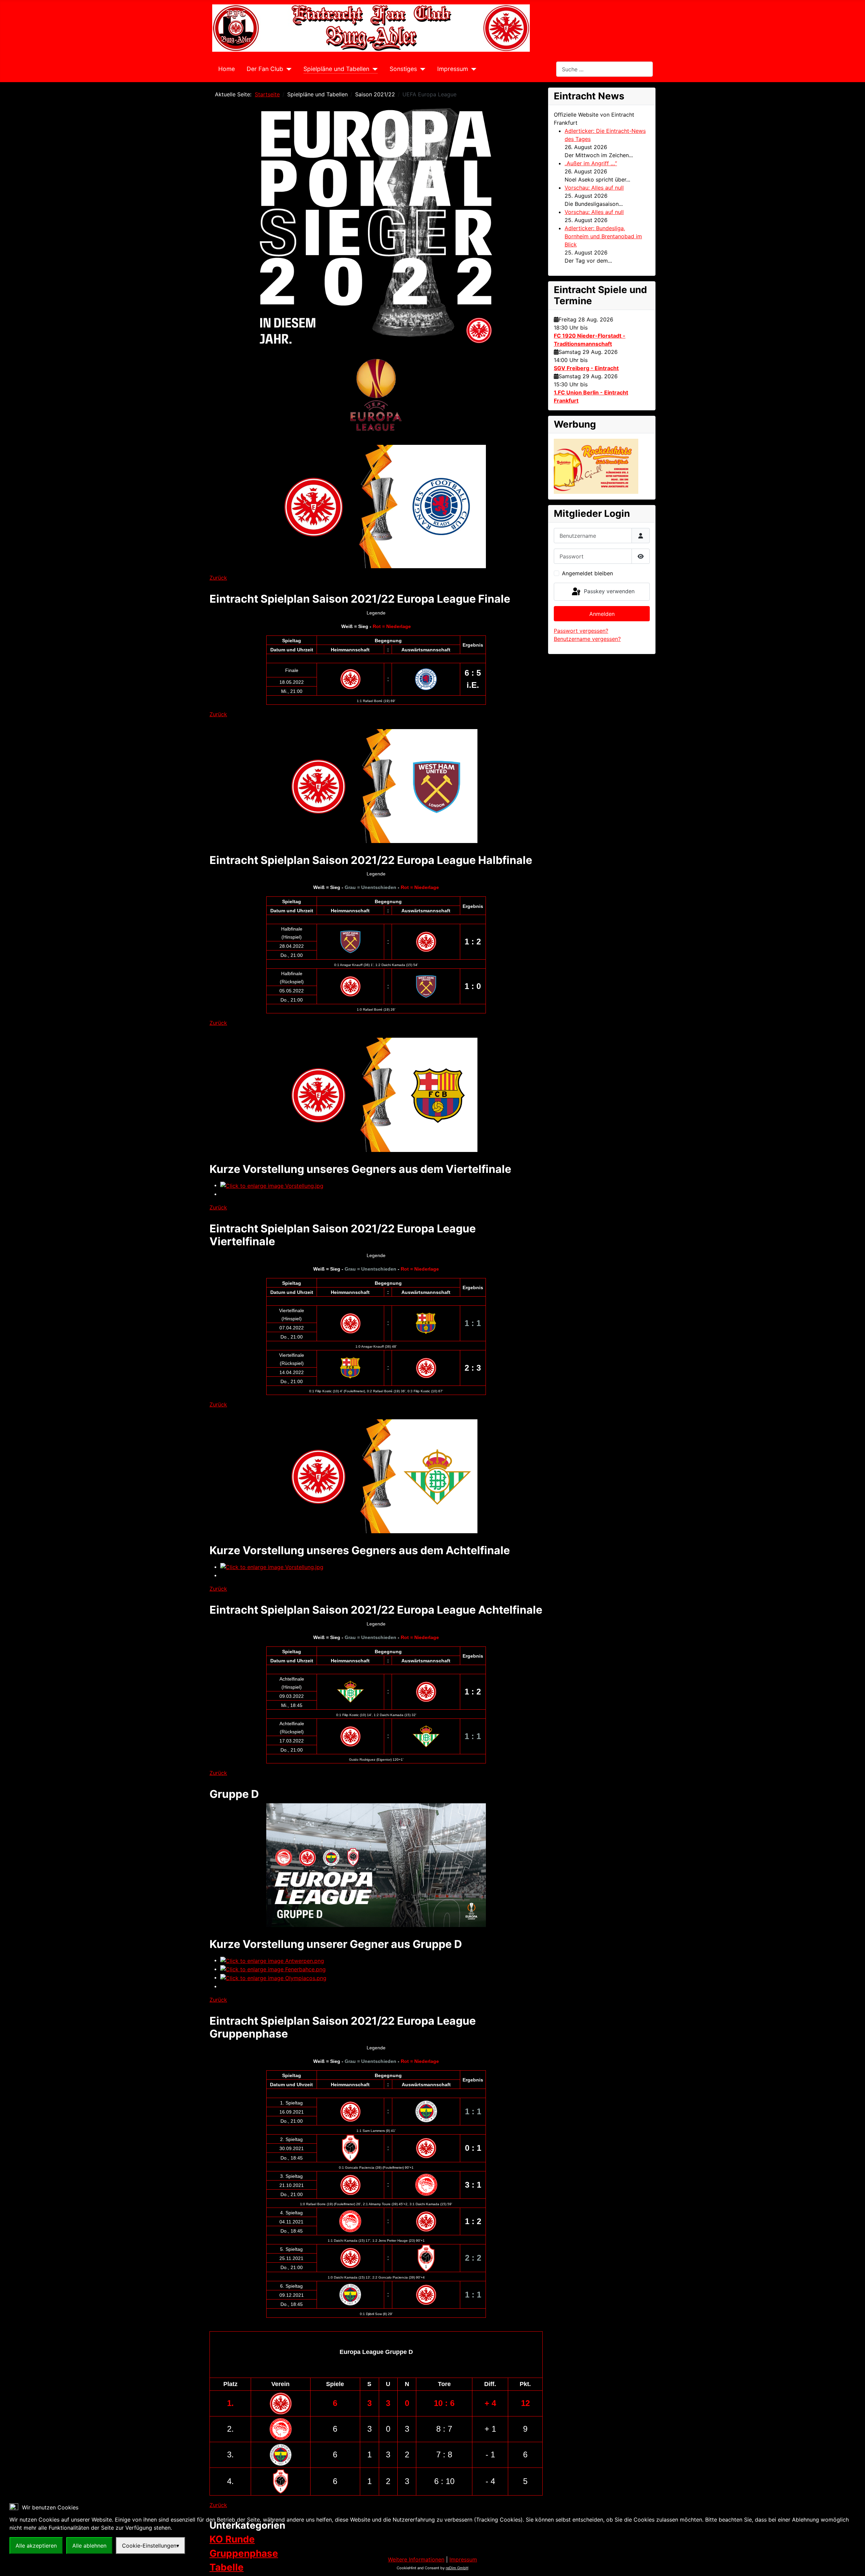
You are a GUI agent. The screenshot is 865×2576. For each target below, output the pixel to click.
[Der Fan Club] (287, 69)
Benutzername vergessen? (587, 639)
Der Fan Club (265, 69)
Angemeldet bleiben (587, 573)
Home (227, 69)
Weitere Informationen (416, 2559)
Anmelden (602, 614)
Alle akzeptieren (36, 2546)
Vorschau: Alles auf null (594, 188)
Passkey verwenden (608, 591)
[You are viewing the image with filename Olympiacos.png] (273, 1977)
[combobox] (604, 69)
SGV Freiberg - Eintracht (586, 368)
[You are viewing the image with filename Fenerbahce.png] (273, 1969)
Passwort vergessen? (581, 631)
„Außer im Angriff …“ (591, 163)
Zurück (218, 578)
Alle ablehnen (89, 2546)
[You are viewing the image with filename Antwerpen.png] (272, 1960)
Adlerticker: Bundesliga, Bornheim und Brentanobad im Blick (603, 236)
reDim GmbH (457, 2568)
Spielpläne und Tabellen (336, 69)
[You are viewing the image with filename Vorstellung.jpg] (272, 1185)
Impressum (453, 69)
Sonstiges (403, 69)
